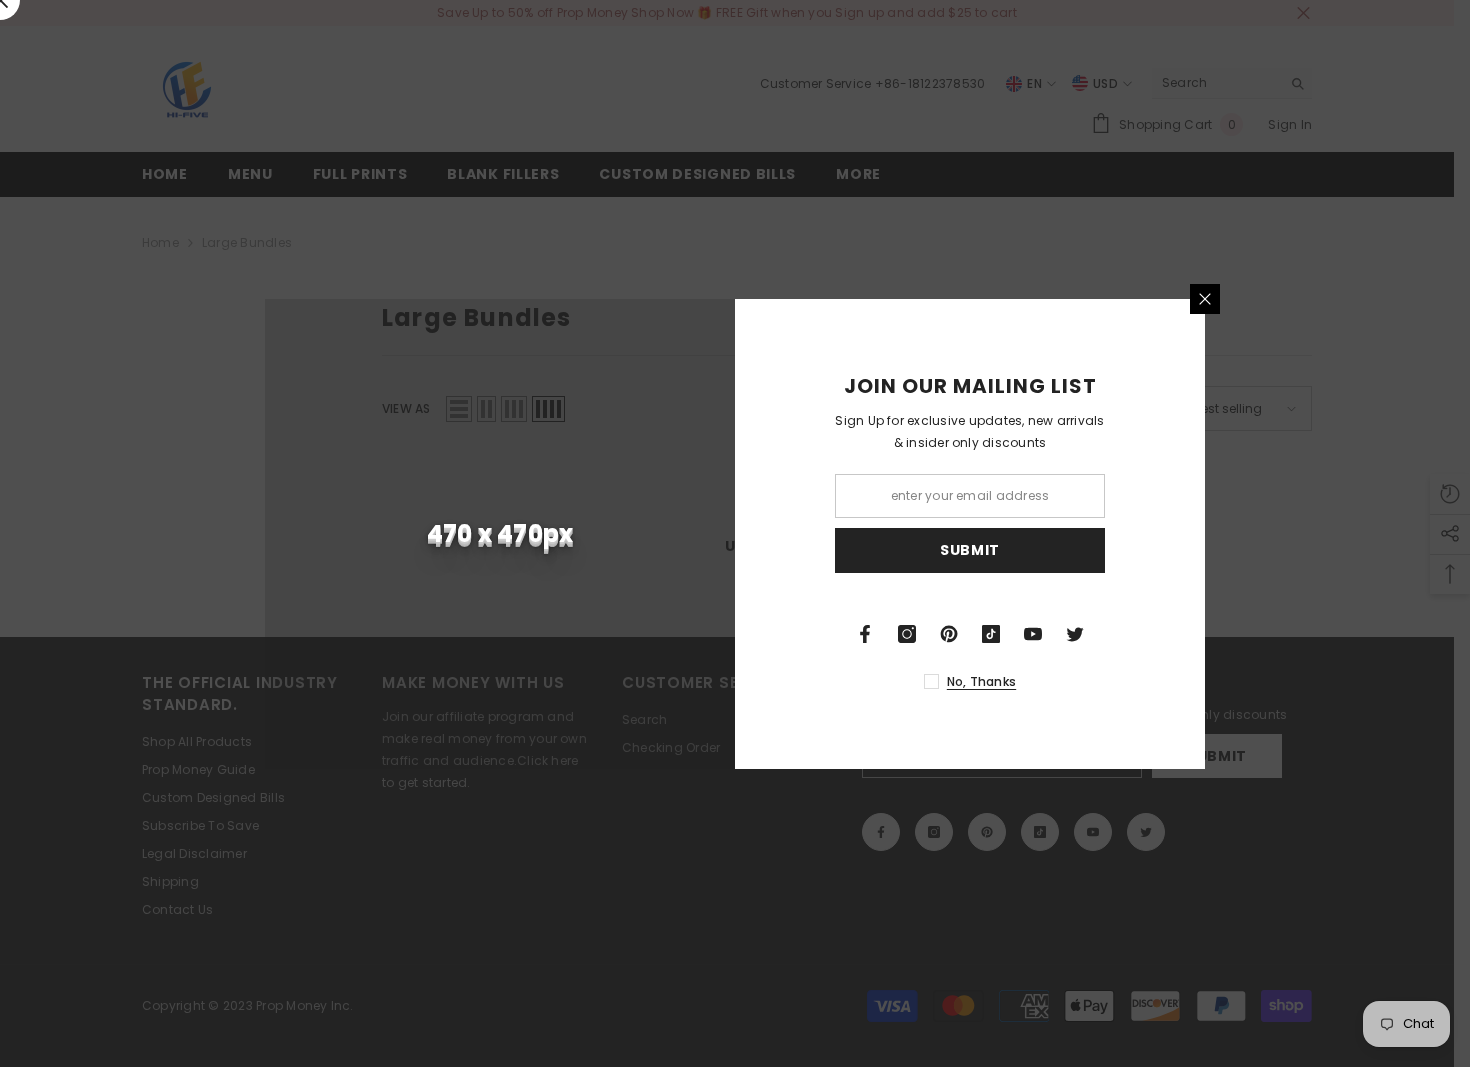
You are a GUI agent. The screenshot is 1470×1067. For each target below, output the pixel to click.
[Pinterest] (949, 634)
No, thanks (981, 681)
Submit (970, 550)
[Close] (1205, 299)
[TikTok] (991, 634)
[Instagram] (907, 634)
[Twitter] (1075, 634)
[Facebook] (865, 634)
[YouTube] (1033, 634)
